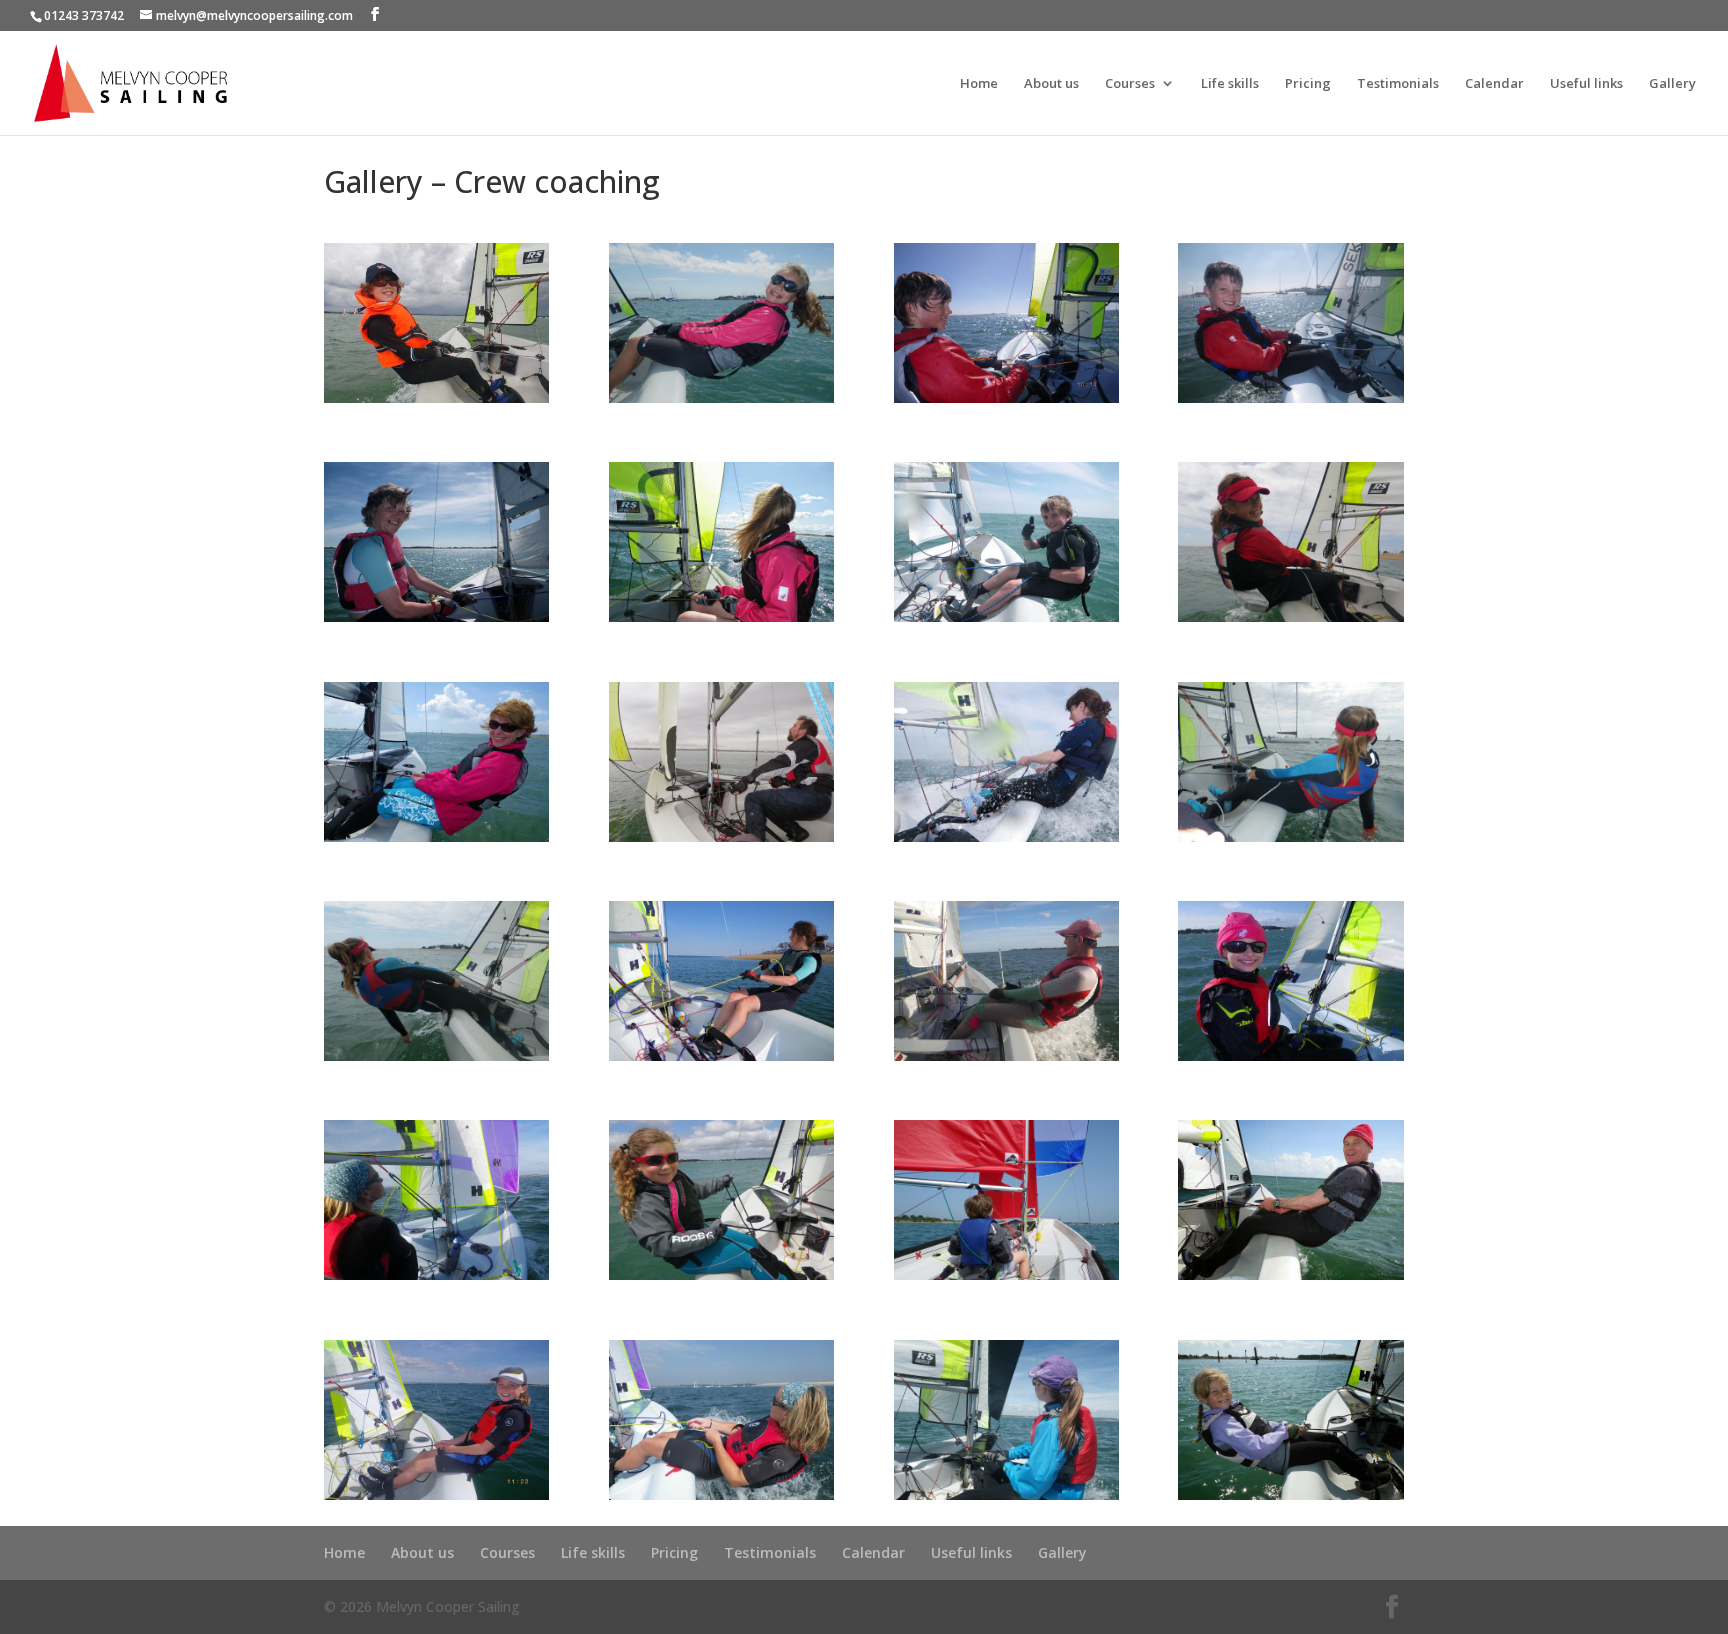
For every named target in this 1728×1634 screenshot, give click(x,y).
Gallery (1672, 84)
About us (1051, 84)
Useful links (1586, 84)
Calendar (1494, 84)
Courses (1130, 84)
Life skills (1230, 84)
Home (979, 84)
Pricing (1308, 84)
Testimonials (1398, 84)
